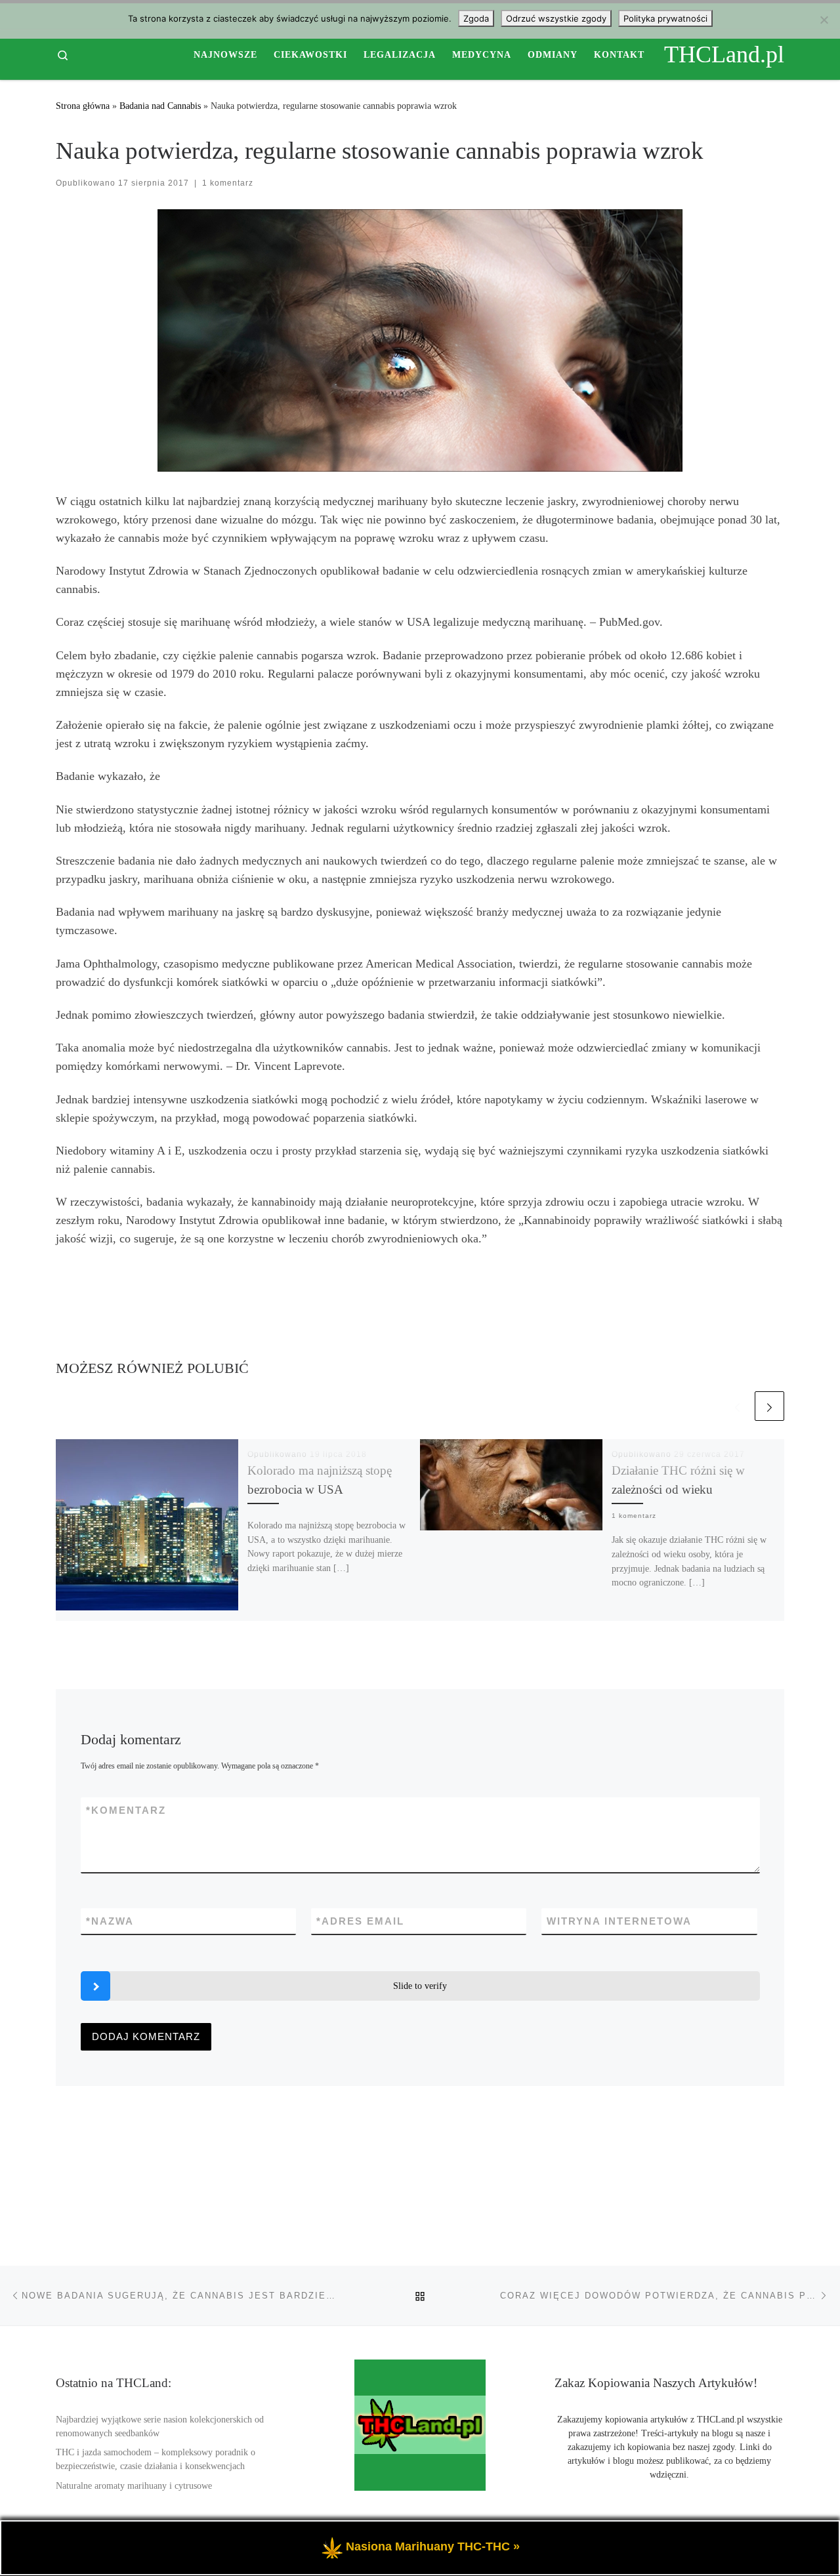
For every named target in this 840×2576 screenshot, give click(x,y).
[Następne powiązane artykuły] (769, 1406)
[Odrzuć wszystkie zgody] (824, 20)
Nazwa (110, 1921)
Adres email (360, 1921)
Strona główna (83, 106)
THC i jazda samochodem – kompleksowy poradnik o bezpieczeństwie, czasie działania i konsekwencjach (156, 2459)
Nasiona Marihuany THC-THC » (433, 2546)
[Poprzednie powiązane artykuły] (737, 1406)
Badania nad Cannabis (160, 106)
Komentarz (126, 1810)
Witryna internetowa (619, 1921)
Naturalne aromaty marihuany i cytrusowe (134, 2486)
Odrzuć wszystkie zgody (556, 18)
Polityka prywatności (665, 18)
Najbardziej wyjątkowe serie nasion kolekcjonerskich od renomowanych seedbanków (160, 2426)
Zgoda (476, 18)
